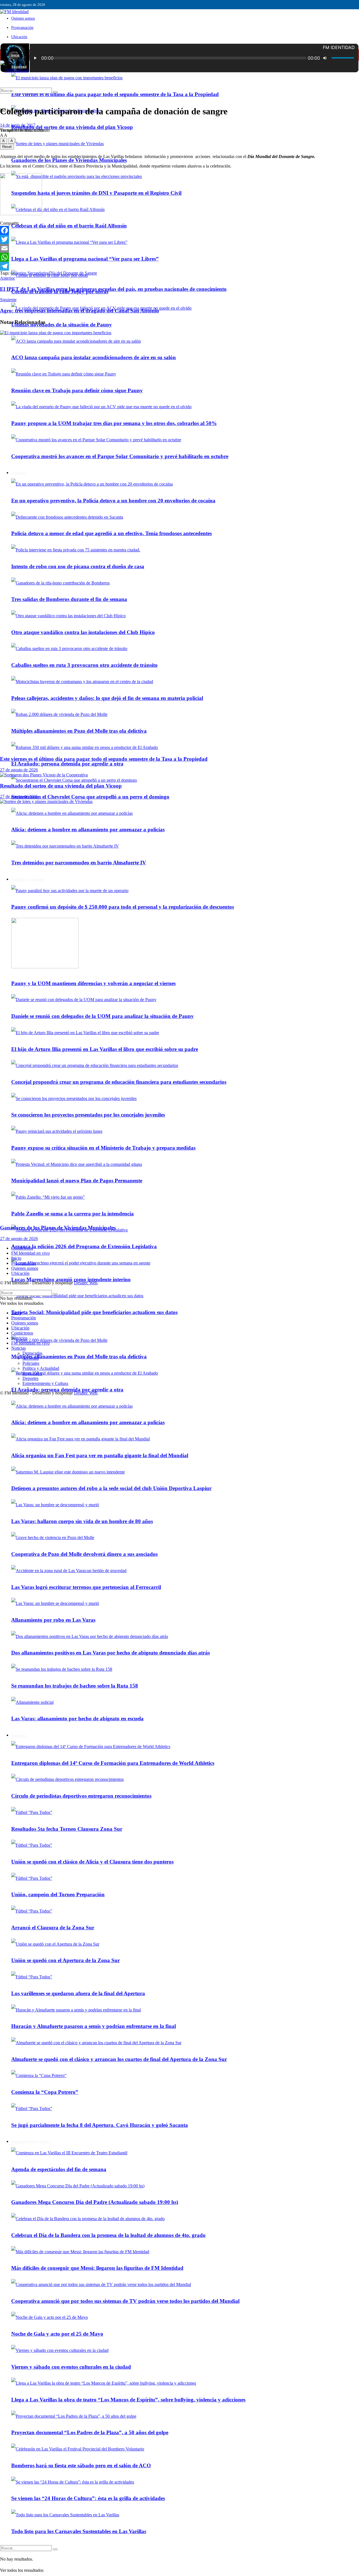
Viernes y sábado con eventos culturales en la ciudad (71, 2367)
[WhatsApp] (179, 257)
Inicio (15, 55)
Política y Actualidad (41, 1368)
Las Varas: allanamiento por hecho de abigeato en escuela (77, 1719)
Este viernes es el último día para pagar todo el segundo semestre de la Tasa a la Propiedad (115, 94)
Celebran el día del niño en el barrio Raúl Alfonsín (69, 226)
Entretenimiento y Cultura (31, 2142)
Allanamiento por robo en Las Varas (53, 1620)
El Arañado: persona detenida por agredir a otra (67, 764)
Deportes (19, 1735)
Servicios (19, 1338)
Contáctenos (22, 1248)
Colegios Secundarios (30, 273)
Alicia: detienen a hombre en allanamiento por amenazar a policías (88, 1422)
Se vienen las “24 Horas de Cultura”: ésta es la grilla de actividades (88, 2498)
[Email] (179, 248)
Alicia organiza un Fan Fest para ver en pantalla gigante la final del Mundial (100, 1455)
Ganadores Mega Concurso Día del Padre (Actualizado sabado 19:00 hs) (95, 2202)
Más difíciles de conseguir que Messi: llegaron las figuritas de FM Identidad (97, 2268)
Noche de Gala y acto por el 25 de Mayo (57, 2334)
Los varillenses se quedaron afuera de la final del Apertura (78, 1993)
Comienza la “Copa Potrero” (45, 2092)
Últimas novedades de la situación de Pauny (62, 325)
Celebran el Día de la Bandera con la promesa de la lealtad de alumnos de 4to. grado (108, 2235)
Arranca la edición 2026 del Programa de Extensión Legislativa (84, 1246)
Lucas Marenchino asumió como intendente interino (71, 1279)
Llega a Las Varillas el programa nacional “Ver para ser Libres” (85, 259)
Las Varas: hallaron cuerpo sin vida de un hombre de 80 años (82, 1521)
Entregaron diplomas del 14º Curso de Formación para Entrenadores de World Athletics (113, 1763)
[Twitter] (179, 239)
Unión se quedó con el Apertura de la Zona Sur (65, 1960)
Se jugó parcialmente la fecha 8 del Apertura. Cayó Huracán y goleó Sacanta (100, 2125)
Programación (22, 28)
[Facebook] (179, 230)
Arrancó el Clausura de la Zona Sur (53, 1928)
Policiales (31, 1363)
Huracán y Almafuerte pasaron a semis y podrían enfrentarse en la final (94, 2026)
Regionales (32, 1373)
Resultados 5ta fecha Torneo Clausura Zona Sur (67, 1829)
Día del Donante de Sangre (73, 273)
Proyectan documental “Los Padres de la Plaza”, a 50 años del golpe (90, 2432)
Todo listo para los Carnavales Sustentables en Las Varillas (79, 2531)
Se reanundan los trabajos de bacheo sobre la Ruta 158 (75, 1686)
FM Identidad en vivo (30, 1253)
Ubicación (19, 37)
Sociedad (31, 1358)
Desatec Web (86, 1283)
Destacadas (32, 1353)
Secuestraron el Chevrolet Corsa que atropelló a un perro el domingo (90, 797)
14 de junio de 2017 (18, 125)
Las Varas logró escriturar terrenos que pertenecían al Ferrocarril (86, 1587)
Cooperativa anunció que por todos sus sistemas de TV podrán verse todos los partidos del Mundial (125, 2301)
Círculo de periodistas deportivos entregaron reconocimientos (81, 1796)
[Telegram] (179, 266)
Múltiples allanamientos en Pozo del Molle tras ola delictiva (79, 1357)
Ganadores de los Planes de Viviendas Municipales (69, 160)
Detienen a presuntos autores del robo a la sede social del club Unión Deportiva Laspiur (111, 1488)
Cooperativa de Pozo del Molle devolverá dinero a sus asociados (84, 1554)
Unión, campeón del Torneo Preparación (58, 1894)
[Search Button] (55, 2549)
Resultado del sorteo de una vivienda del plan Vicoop (72, 127)
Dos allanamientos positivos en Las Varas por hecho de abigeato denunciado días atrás (111, 1653)
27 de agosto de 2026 (19, 770)
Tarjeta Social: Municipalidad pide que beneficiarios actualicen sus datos (94, 1312)
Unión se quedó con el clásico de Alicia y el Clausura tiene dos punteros (92, 1862)
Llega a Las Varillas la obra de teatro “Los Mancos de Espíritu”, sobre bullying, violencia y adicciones (128, 2400)
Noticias (19, 1348)
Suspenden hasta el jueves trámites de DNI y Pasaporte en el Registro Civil (96, 193)
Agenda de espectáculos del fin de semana (59, 2169)
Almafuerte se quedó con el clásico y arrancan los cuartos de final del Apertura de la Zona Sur (119, 2059)
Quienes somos (23, 18)
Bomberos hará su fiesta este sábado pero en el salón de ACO (81, 2465)
